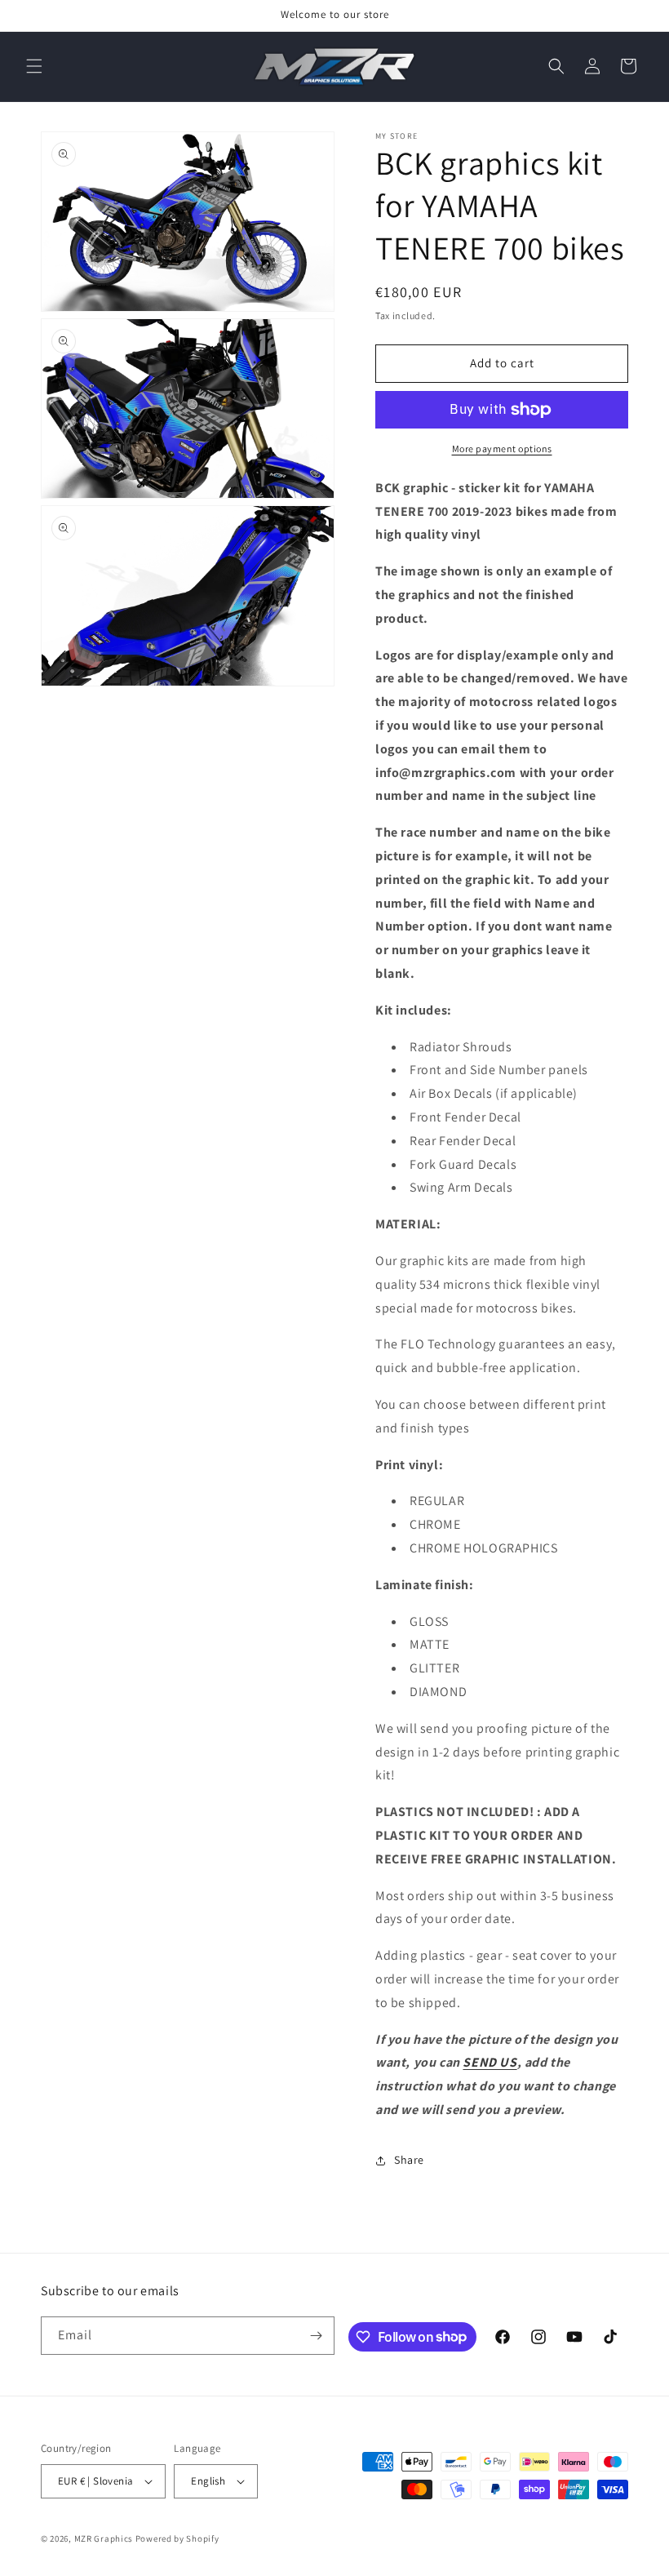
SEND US (490, 2062)
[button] (34, 66)
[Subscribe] (316, 2336)
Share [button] (409, 2160)
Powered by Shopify (177, 2538)
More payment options (502, 449)
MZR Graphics (104, 2538)
